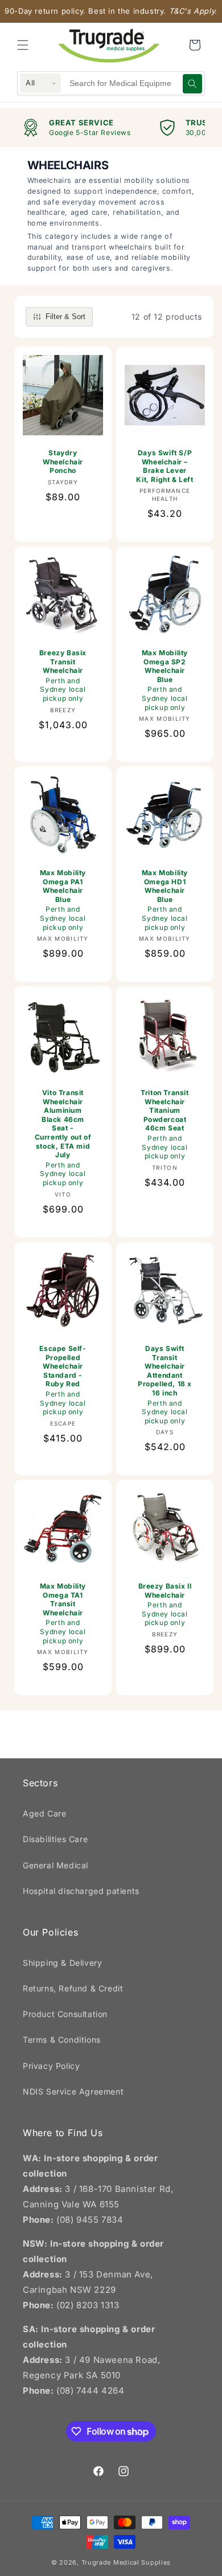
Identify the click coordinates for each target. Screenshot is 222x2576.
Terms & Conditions (62, 2040)
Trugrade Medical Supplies (126, 2562)
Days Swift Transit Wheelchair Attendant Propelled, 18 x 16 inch (165, 1385)
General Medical (55, 1865)
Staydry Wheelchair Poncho (63, 462)
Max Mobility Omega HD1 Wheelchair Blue (165, 900)
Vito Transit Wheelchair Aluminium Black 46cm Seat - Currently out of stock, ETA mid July (63, 1138)
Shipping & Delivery (62, 1963)
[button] (23, 45)
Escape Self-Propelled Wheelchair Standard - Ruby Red (63, 1380)
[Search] (192, 84)
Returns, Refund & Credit (73, 1988)
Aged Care (44, 1813)
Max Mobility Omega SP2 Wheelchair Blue (165, 680)
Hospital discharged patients (81, 1891)
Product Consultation (65, 2014)
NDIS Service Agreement (73, 2091)
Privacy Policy (51, 2066)
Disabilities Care (55, 1839)
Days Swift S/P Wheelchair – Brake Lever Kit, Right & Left (165, 466)
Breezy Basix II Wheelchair (165, 1604)
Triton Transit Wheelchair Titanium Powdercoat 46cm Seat (165, 1124)
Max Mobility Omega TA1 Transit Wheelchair (63, 1613)
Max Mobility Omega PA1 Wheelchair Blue (63, 900)
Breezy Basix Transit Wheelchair (63, 675)
